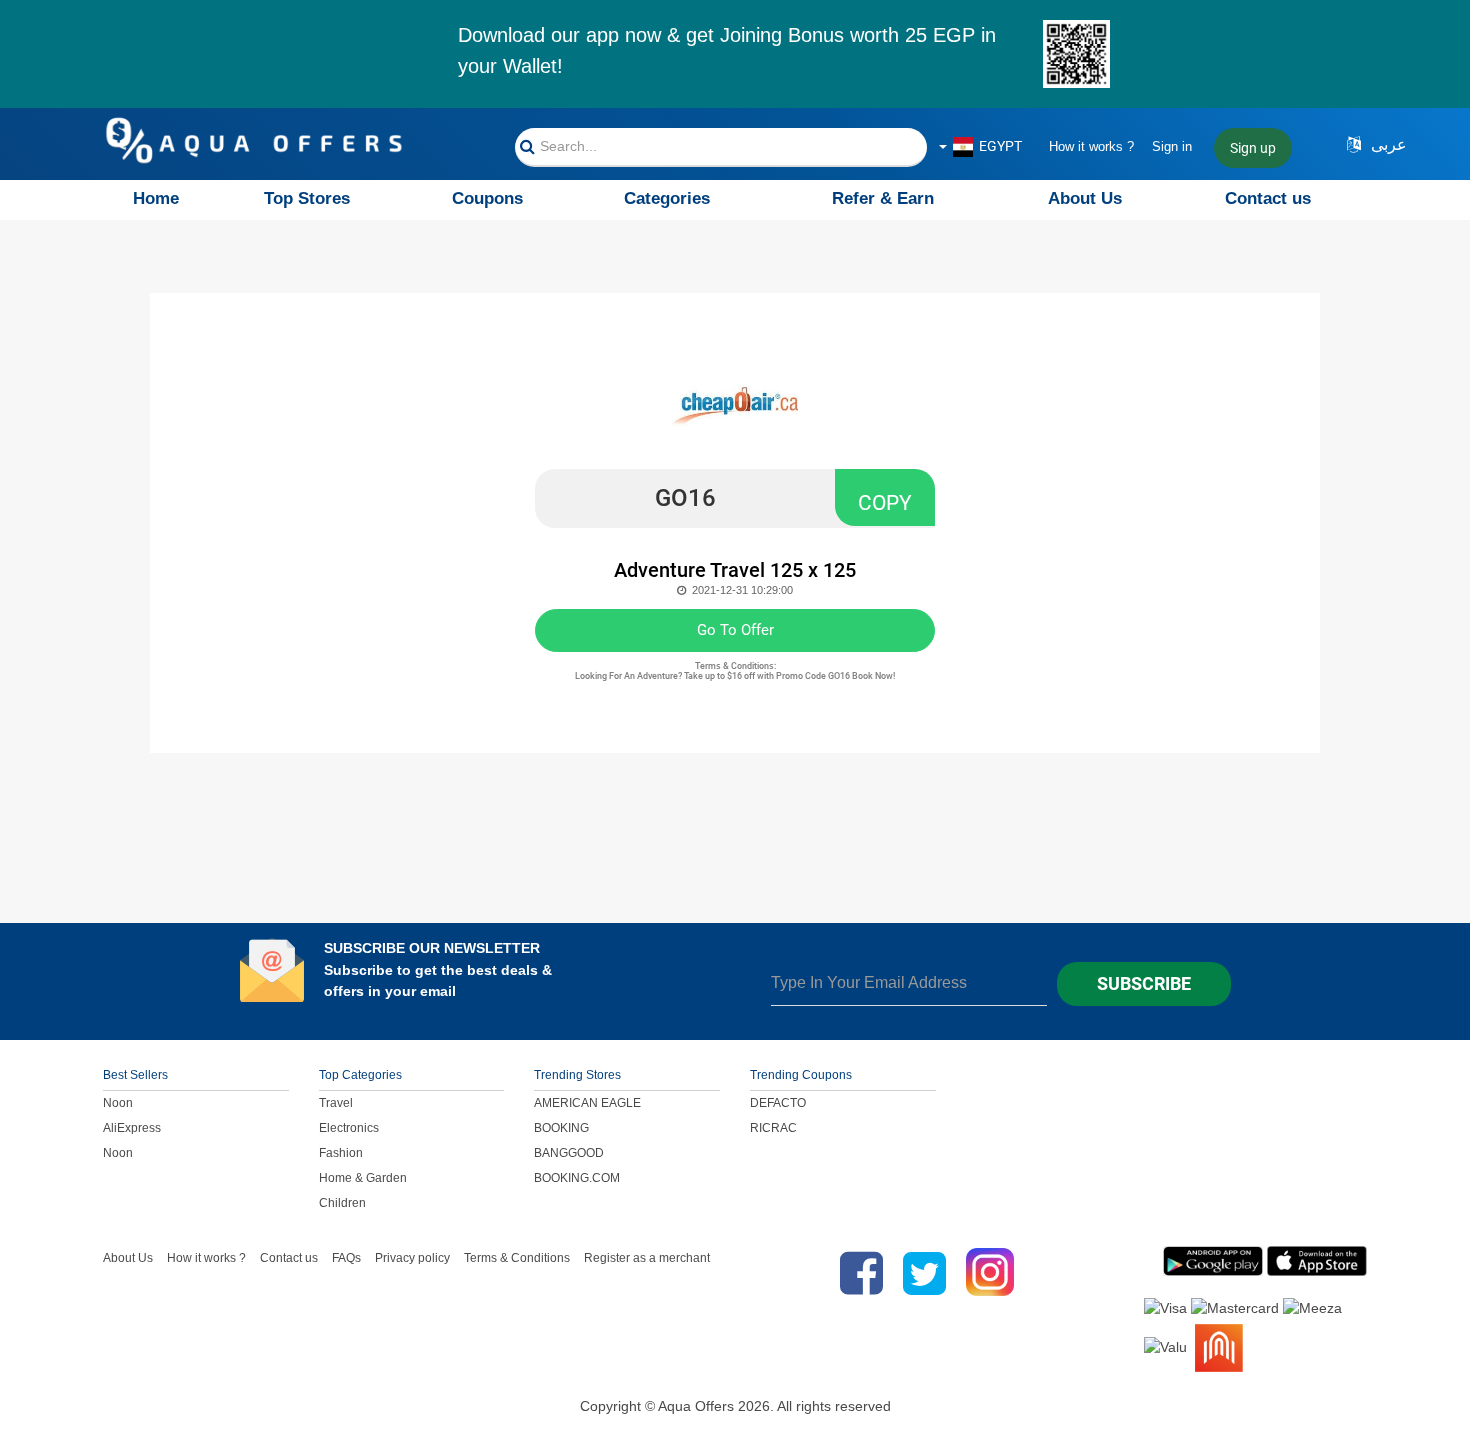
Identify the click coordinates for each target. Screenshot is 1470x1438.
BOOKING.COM (577, 1178)
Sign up (1253, 148)
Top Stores (307, 198)
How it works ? (1091, 146)
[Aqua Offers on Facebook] (856, 1273)
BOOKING (561, 1128)
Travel (336, 1103)
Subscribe (1144, 983)
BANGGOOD (569, 1153)
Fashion (341, 1153)
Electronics (349, 1128)
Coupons (487, 198)
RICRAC (773, 1128)
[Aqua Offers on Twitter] (924, 1273)
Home (156, 198)
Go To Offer (735, 630)
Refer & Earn (883, 198)
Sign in (1172, 146)
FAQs (346, 1258)
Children (342, 1203)
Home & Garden (363, 1178)
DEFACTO (778, 1103)
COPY (885, 503)
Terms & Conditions (517, 1258)
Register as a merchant (647, 1258)
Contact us (1268, 198)
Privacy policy (412, 1258)
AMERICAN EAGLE (587, 1103)
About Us (1085, 198)
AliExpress (132, 1128)
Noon (118, 1103)
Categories (667, 198)
